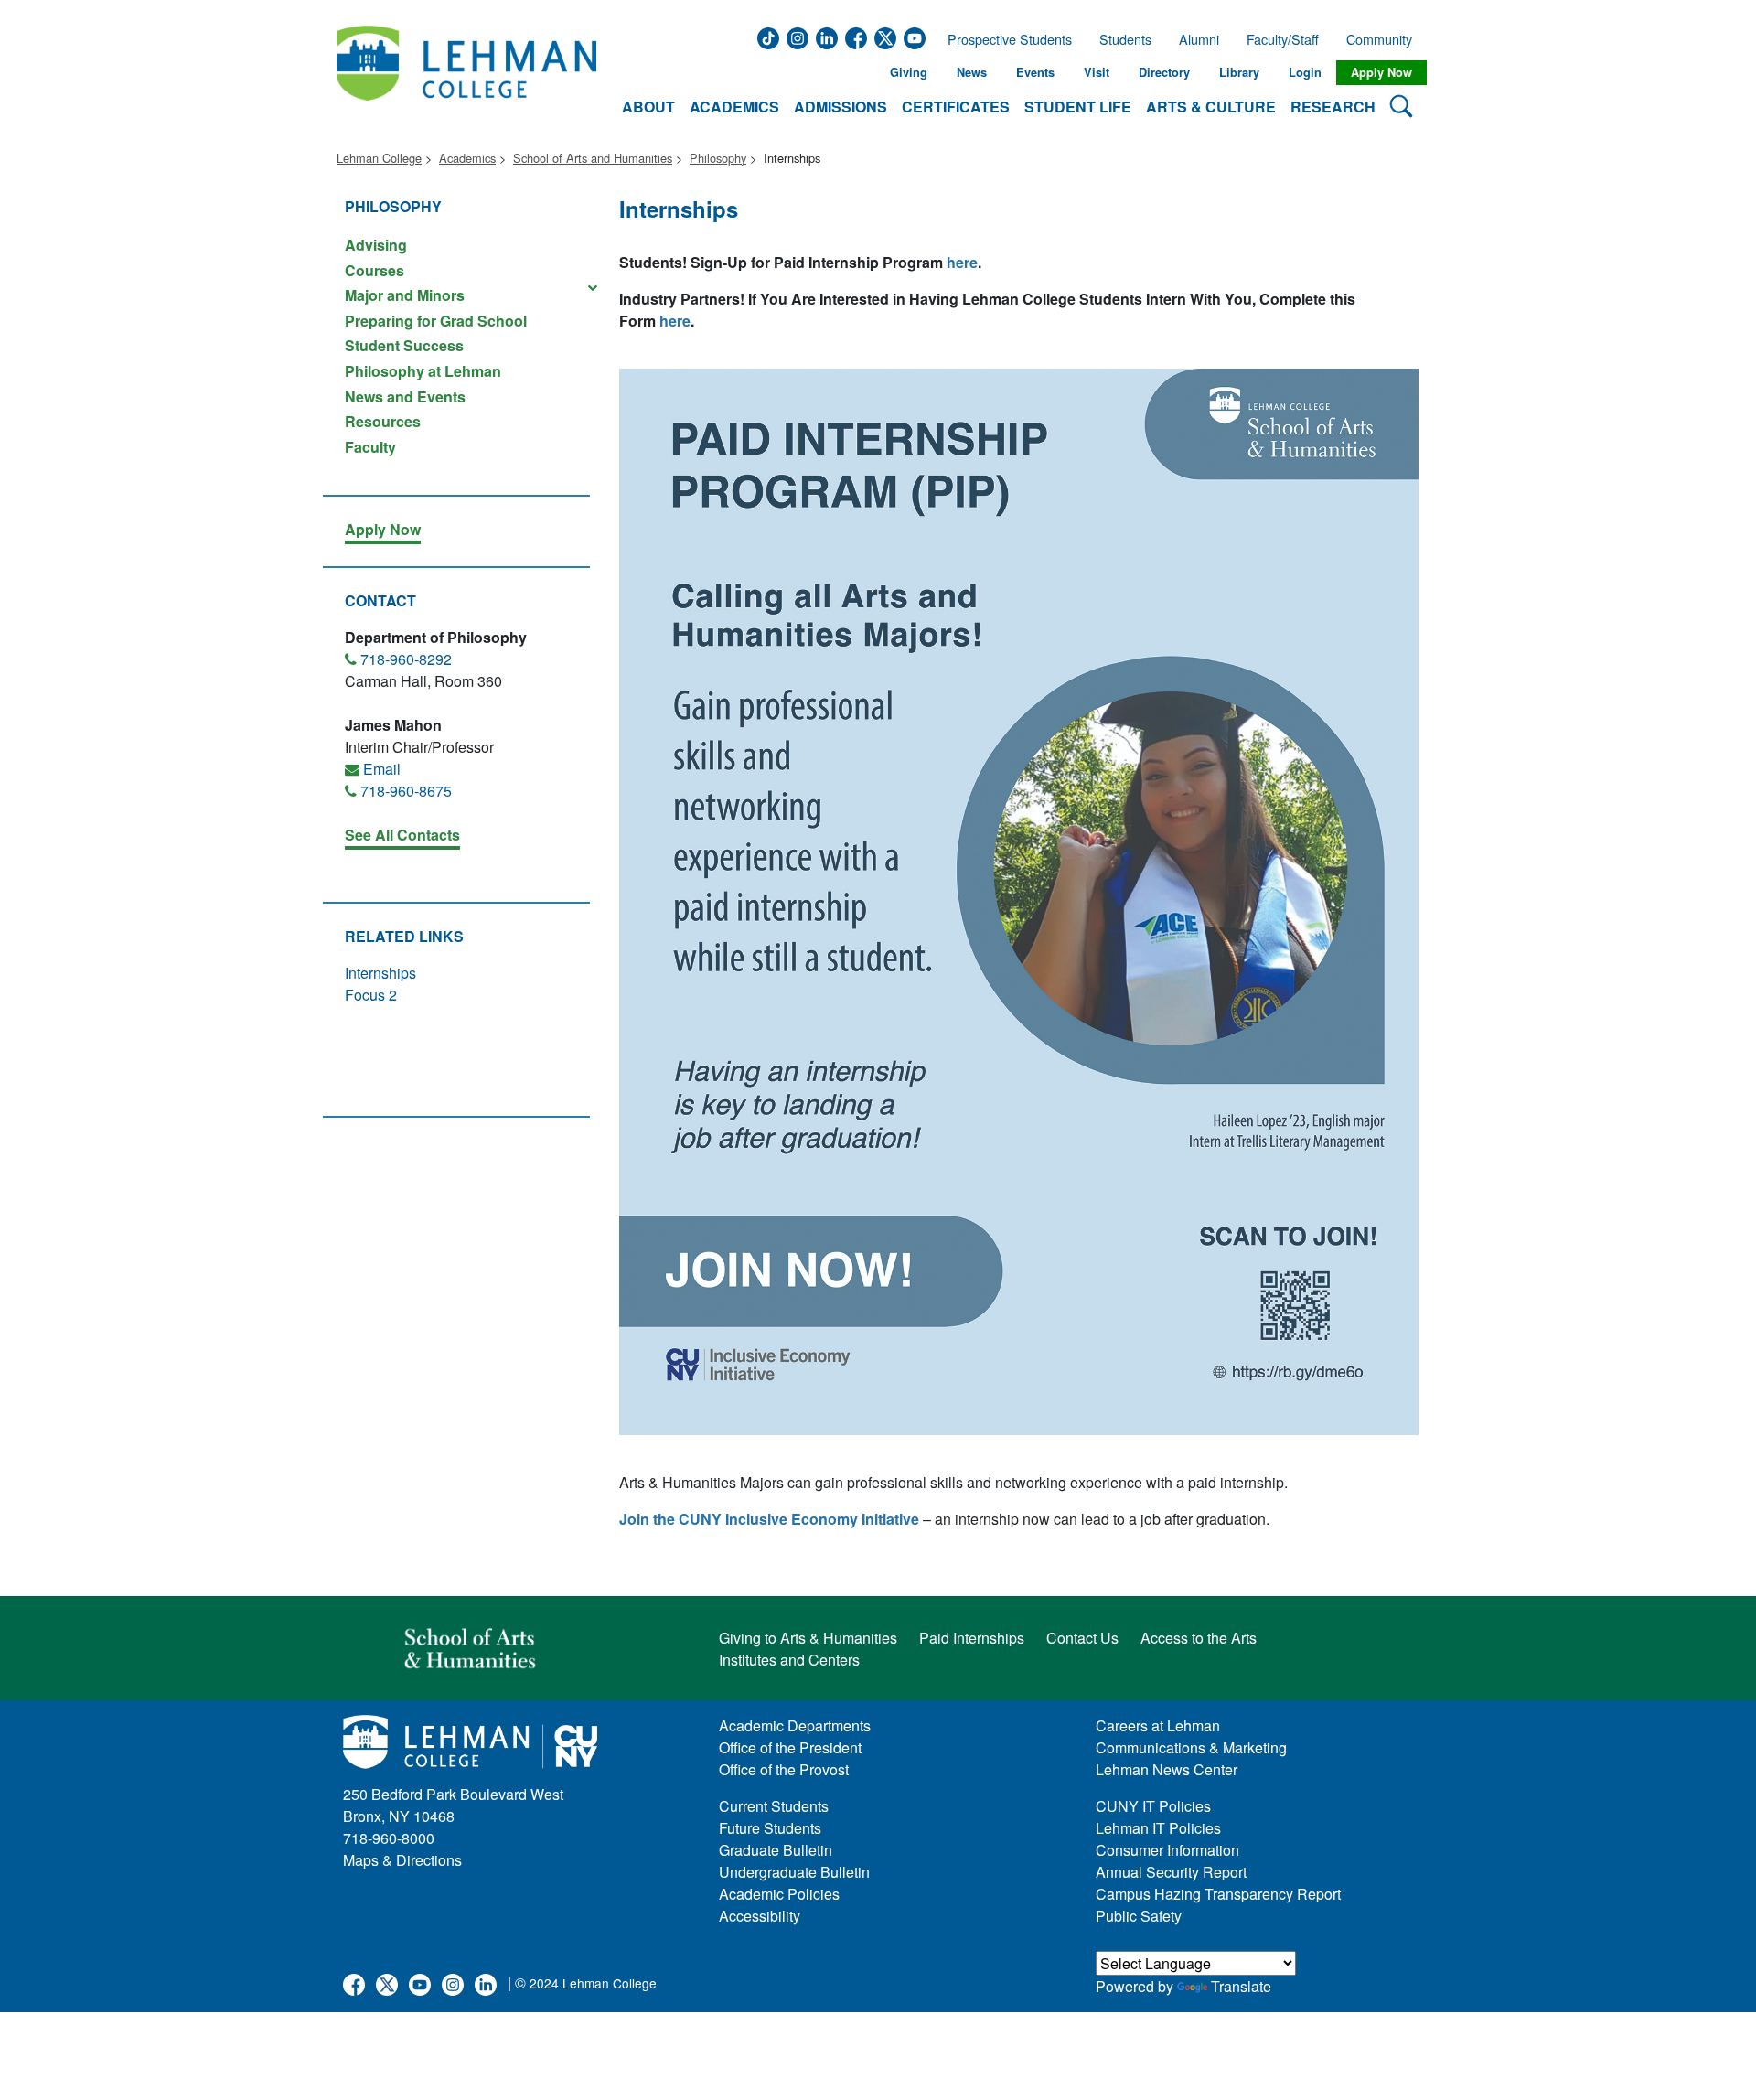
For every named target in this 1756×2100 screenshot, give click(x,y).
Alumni (1199, 39)
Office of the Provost (784, 1769)
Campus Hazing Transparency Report (1218, 1894)
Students (1125, 39)
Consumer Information (1167, 1850)
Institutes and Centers (789, 1660)
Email (382, 769)
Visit (1097, 72)
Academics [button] (734, 107)
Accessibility (760, 1916)
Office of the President (790, 1747)
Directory (1164, 72)
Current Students (774, 1806)
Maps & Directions (402, 1860)
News (972, 72)
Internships (380, 973)
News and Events (405, 396)
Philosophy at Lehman (423, 371)
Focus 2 (371, 995)
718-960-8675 (406, 791)
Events (1035, 72)
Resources (383, 421)
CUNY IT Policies (1153, 1806)
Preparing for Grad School (436, 321)
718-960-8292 (406, 659)
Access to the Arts (1199, 1638)
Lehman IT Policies (1158, 1828)
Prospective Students (1004, 39)
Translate (1241, 1986)
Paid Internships (972, 1638)
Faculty (370, 446)
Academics (467, 158)
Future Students (770, 1828)
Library (1239, 72)
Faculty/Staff (1283, 39)
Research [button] (1333, 107)
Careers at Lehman (1158, 1725)
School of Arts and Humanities (593, 158)
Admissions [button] (841, 107)
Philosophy (718, 158)
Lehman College (379, 158)
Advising (376, 245)
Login (1305, 72)
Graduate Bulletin (776, 1850)
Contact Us (1082, 1638)
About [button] (648, 107)
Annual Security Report (1171, 1872)
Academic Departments (795, 1725)
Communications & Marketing (1191, 1747)
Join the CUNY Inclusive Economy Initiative (769, 1519)
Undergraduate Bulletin (794, 1872)
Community (1385, 39)
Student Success (404, 345)
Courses (375, 270)
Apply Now (1381, 72)
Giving (909, 72)
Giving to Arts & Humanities (808, 1638)
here (962, 262)
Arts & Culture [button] (1211, 107)
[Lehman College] (466, 73)
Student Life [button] (1078, 107)
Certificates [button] (956, 107)
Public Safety (1139, 1916)
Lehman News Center (1167, 1769)
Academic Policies (779, 1894)
